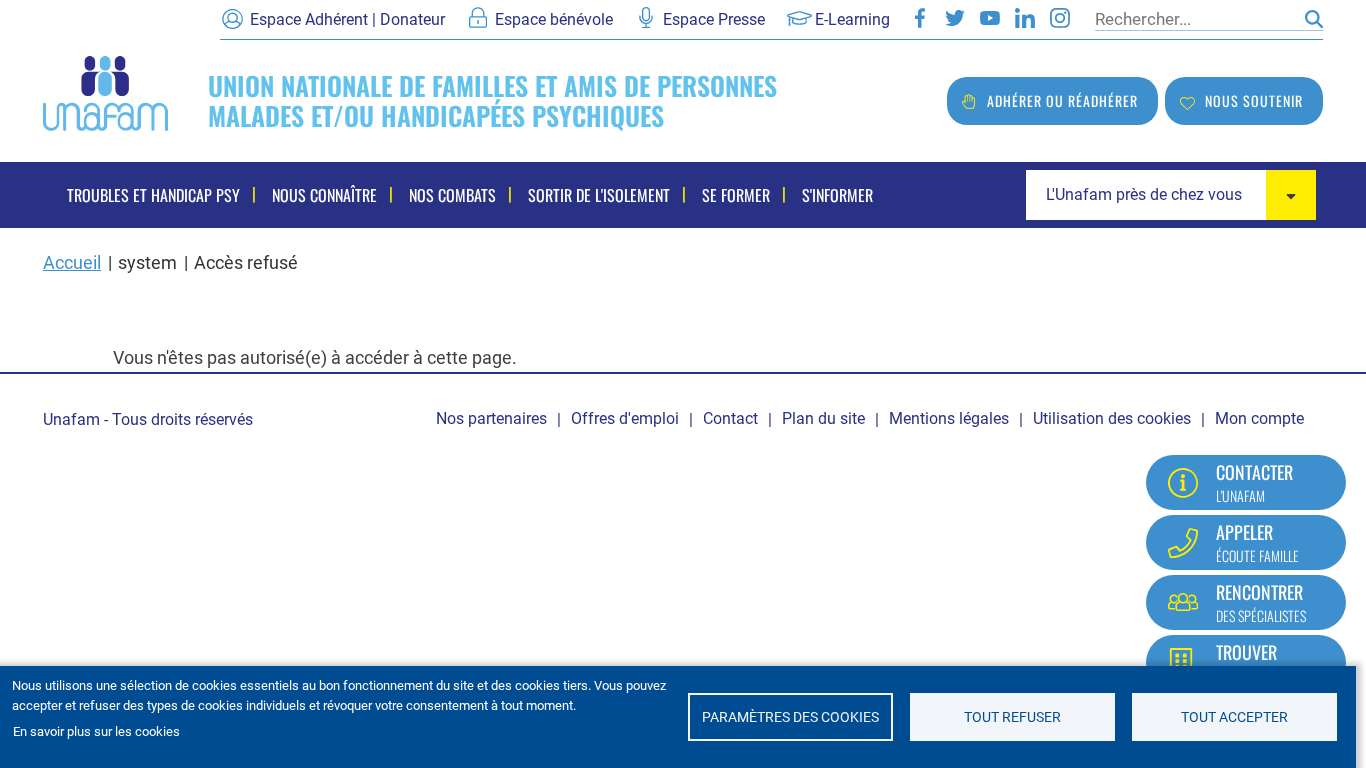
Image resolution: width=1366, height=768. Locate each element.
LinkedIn (1025, 18)
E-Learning (852, 19)
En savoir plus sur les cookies (96, 731)
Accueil (72, 262)
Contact (730, 418)
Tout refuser (1012, 717)
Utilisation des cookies (1112, 418)
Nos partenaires (491, 418)
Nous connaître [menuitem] (324, 195)
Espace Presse (714, 19)
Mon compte (1259, 418)
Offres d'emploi (625, 418)
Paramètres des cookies (790, 717)
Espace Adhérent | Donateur (347, 19)
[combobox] (1171, 195)
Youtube (990, 18)
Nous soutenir (1254, 100)
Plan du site (823, 418)
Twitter (955, 18)
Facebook (920, 18)
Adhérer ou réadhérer (1062, 100)
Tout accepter (1234, 717)
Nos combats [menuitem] (452, 195)
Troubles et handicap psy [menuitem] (153, 195)
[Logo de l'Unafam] (105, 91)
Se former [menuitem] (736, 195)
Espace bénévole (554, 19)
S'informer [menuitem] (837, 195)
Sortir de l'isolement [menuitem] (599, 195)
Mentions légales (949, 418)
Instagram (1060, 18)
